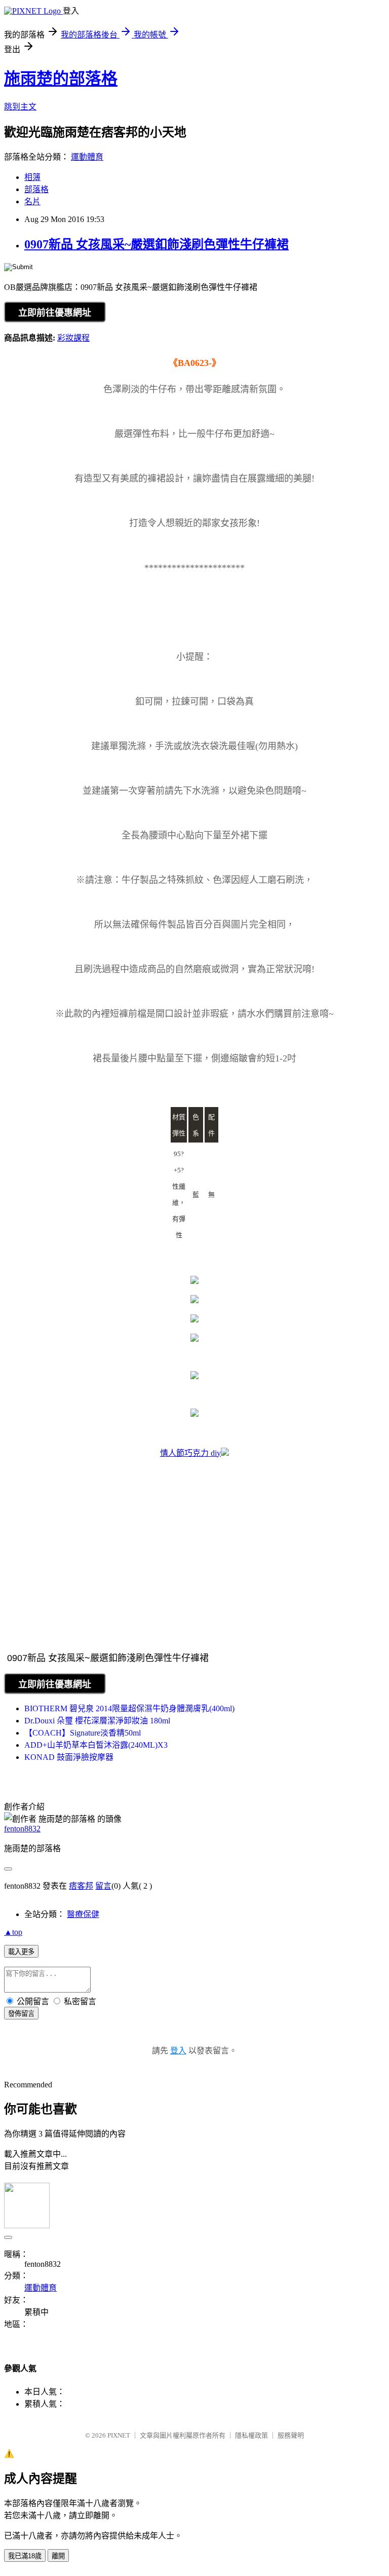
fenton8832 (22, 1829)
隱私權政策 (251, 2435)
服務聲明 (291, 2435)
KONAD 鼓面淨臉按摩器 (69, 1757)
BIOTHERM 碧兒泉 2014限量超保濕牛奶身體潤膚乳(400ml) (129, 1708)
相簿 (32, 177)
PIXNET (119, 2435)
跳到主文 (20, 107)
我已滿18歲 (25, 2556)
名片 (32, 201)
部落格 (36, 189)
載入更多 (21, 1952)
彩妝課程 (73, 338)
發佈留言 (21, 2014)
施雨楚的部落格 (61, 79)
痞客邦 (81, 1886)
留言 (103, 1886)
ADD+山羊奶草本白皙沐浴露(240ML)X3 (96, 1745)
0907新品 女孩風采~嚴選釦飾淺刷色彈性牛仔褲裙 (157, 244)
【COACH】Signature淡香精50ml (83, 1733)
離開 (58, 2556)
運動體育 (87, 157)
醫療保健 (83, 1914)
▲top (13, 1932)
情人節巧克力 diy (190, 1453)
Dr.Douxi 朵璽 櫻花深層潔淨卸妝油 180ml (97, 1721)
